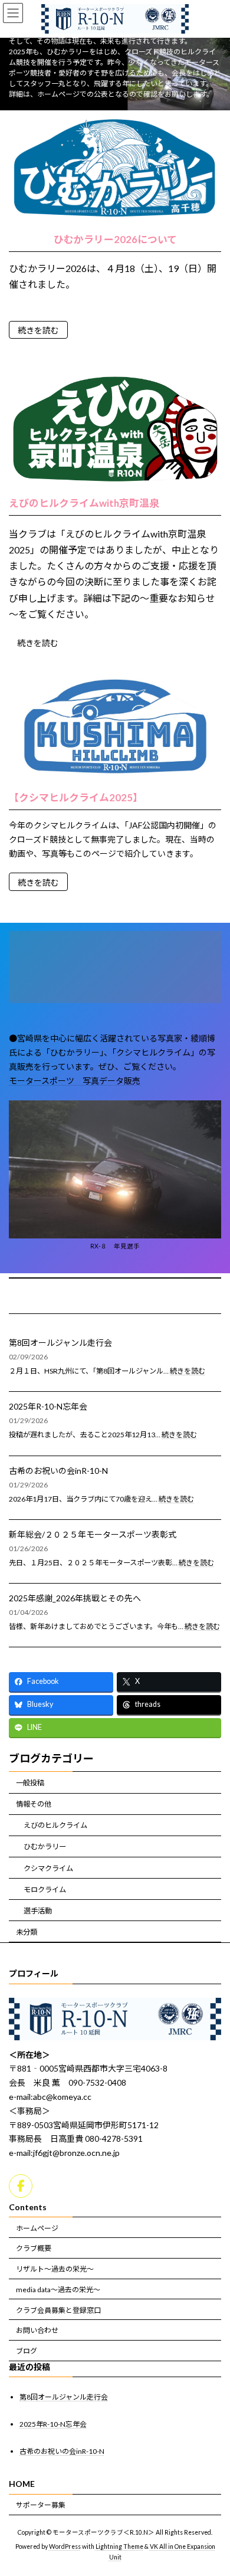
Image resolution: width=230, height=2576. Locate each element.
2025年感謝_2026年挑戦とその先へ (75, 1598)
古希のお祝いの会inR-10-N (58, 1471)
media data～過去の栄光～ (58, 2290)
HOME (22, 2484)
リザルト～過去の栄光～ (55, 2269)
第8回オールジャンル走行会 (60, 1343)
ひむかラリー (45, 1846)
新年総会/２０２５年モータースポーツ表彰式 (93, 1534)
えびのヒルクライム (55, 1825)
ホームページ (37, 2228)
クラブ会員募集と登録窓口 (58, 2310)
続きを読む (38, 330)
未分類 (27, 1932)
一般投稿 (30, 1783)
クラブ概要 (34, 2249)
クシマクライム (48, 1868)
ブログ (27, 2351)
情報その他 (34, 1804)
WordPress (65, 2547)
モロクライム (45, 1890)
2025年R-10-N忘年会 (48, 1406)
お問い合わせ (37, 2331)
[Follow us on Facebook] (21, 2186)
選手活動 (38, 1911)
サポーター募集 (41, 2505)
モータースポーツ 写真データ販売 (75, 1081)
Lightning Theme (119, 2547)
